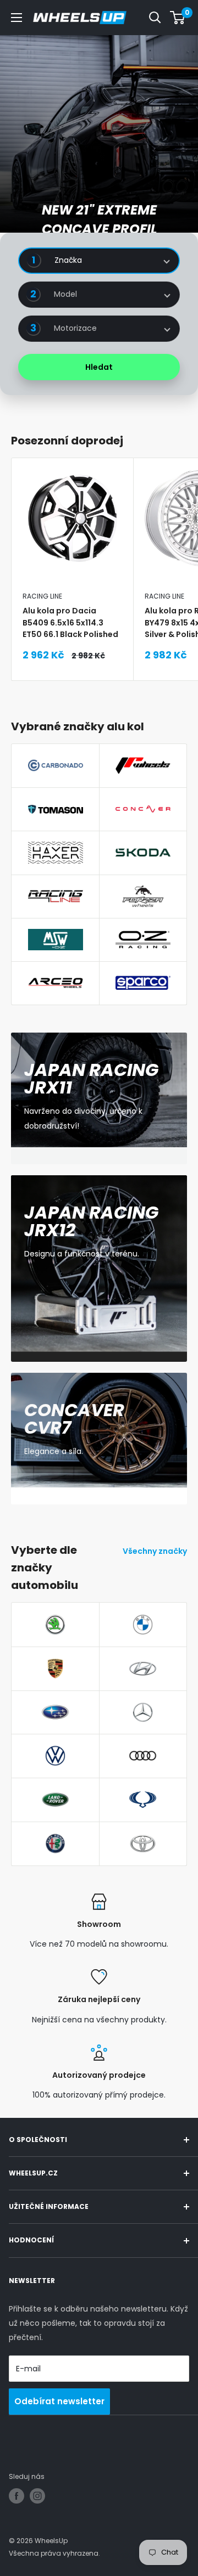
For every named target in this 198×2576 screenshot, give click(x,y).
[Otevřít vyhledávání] (155, 18)
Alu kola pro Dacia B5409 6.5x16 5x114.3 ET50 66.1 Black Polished (70, 622)
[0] (178, 18)
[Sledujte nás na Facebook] (16, 2496)
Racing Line (42, 596)
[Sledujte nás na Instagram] (37, 2496)
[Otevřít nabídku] (16, 18)
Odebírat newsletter (59, 2401)
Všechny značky (155, 1551)
